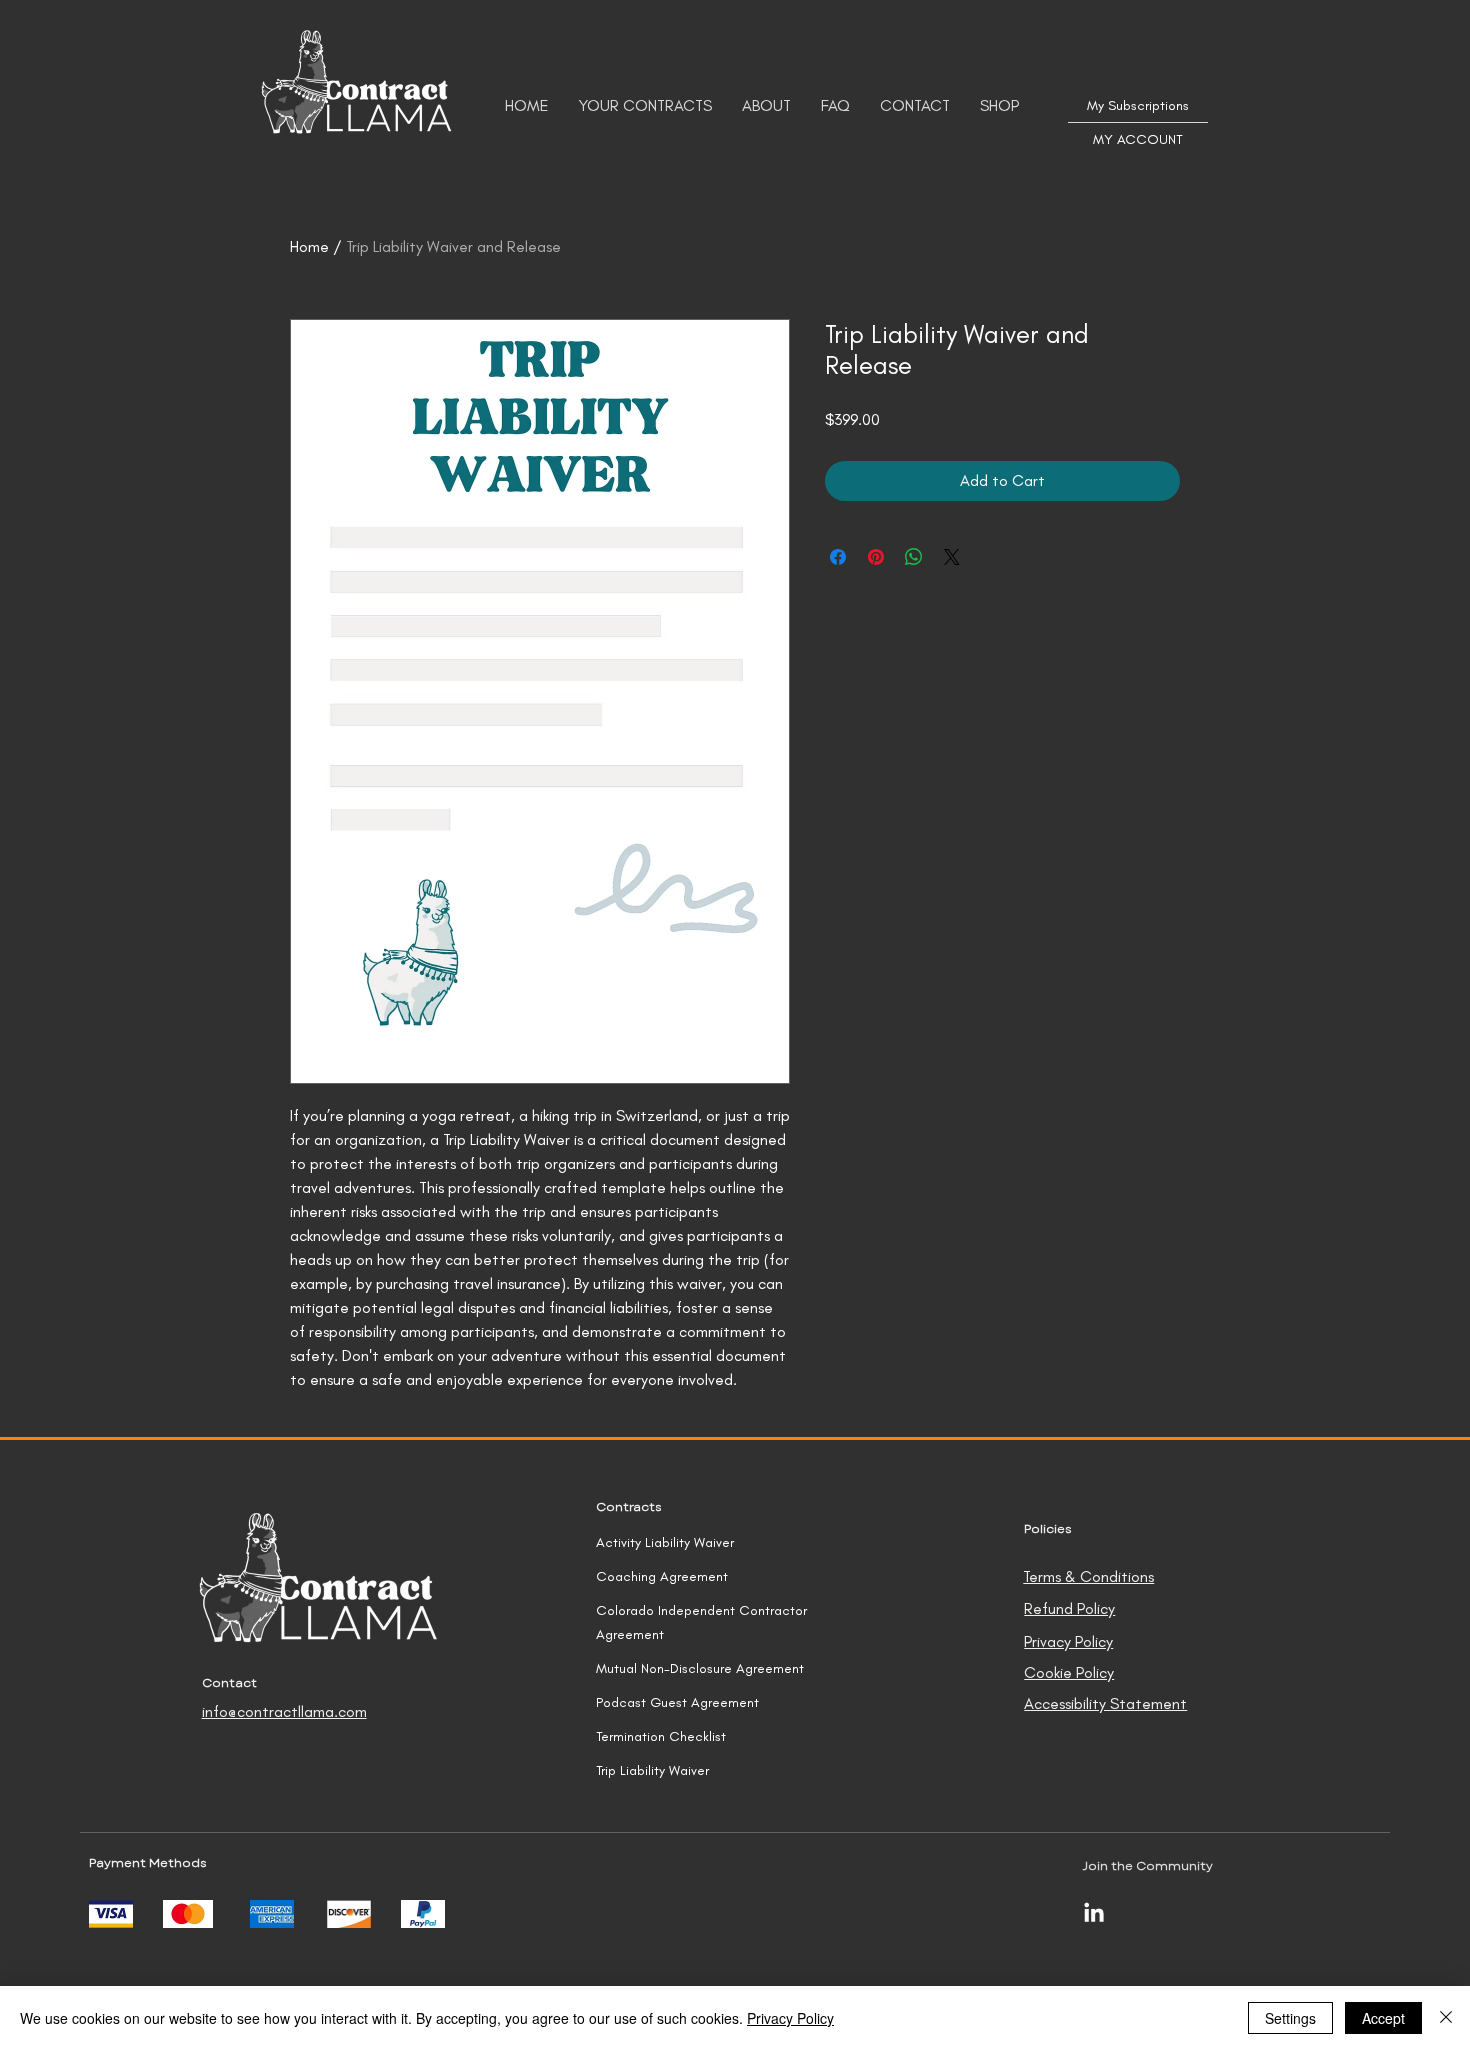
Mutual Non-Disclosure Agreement (700, 1668)
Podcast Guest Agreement (677, 1702)
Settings (1290, 2018)
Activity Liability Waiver (665, 1542)
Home (309, 246)
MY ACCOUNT (1138, 139)
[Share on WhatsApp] (914, 557)
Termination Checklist (661, 1736)
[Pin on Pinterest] (876, 557)
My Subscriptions (1138, 105)
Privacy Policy (790, 2018)
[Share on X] (952, 557)
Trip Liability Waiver (652, 1770)
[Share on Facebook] (838, 557)
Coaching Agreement (662, 1576)
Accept (1383, 2018)
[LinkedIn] (1094, 1914)
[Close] (1446, 2018)
